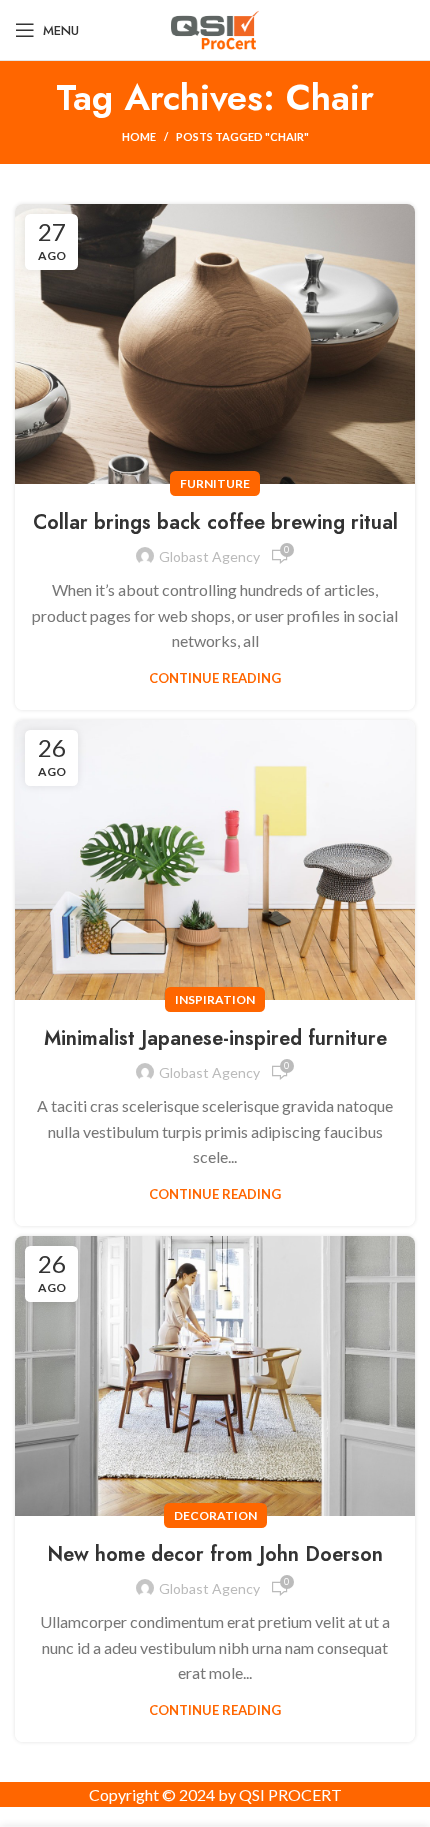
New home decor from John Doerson (215, 1554)
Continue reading (215, 678)
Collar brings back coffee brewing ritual (215, 522)
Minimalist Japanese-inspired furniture (215, 1038)
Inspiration (215, 999)
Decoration (215, 1515)
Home (139, 136)
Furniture (215, 483)
